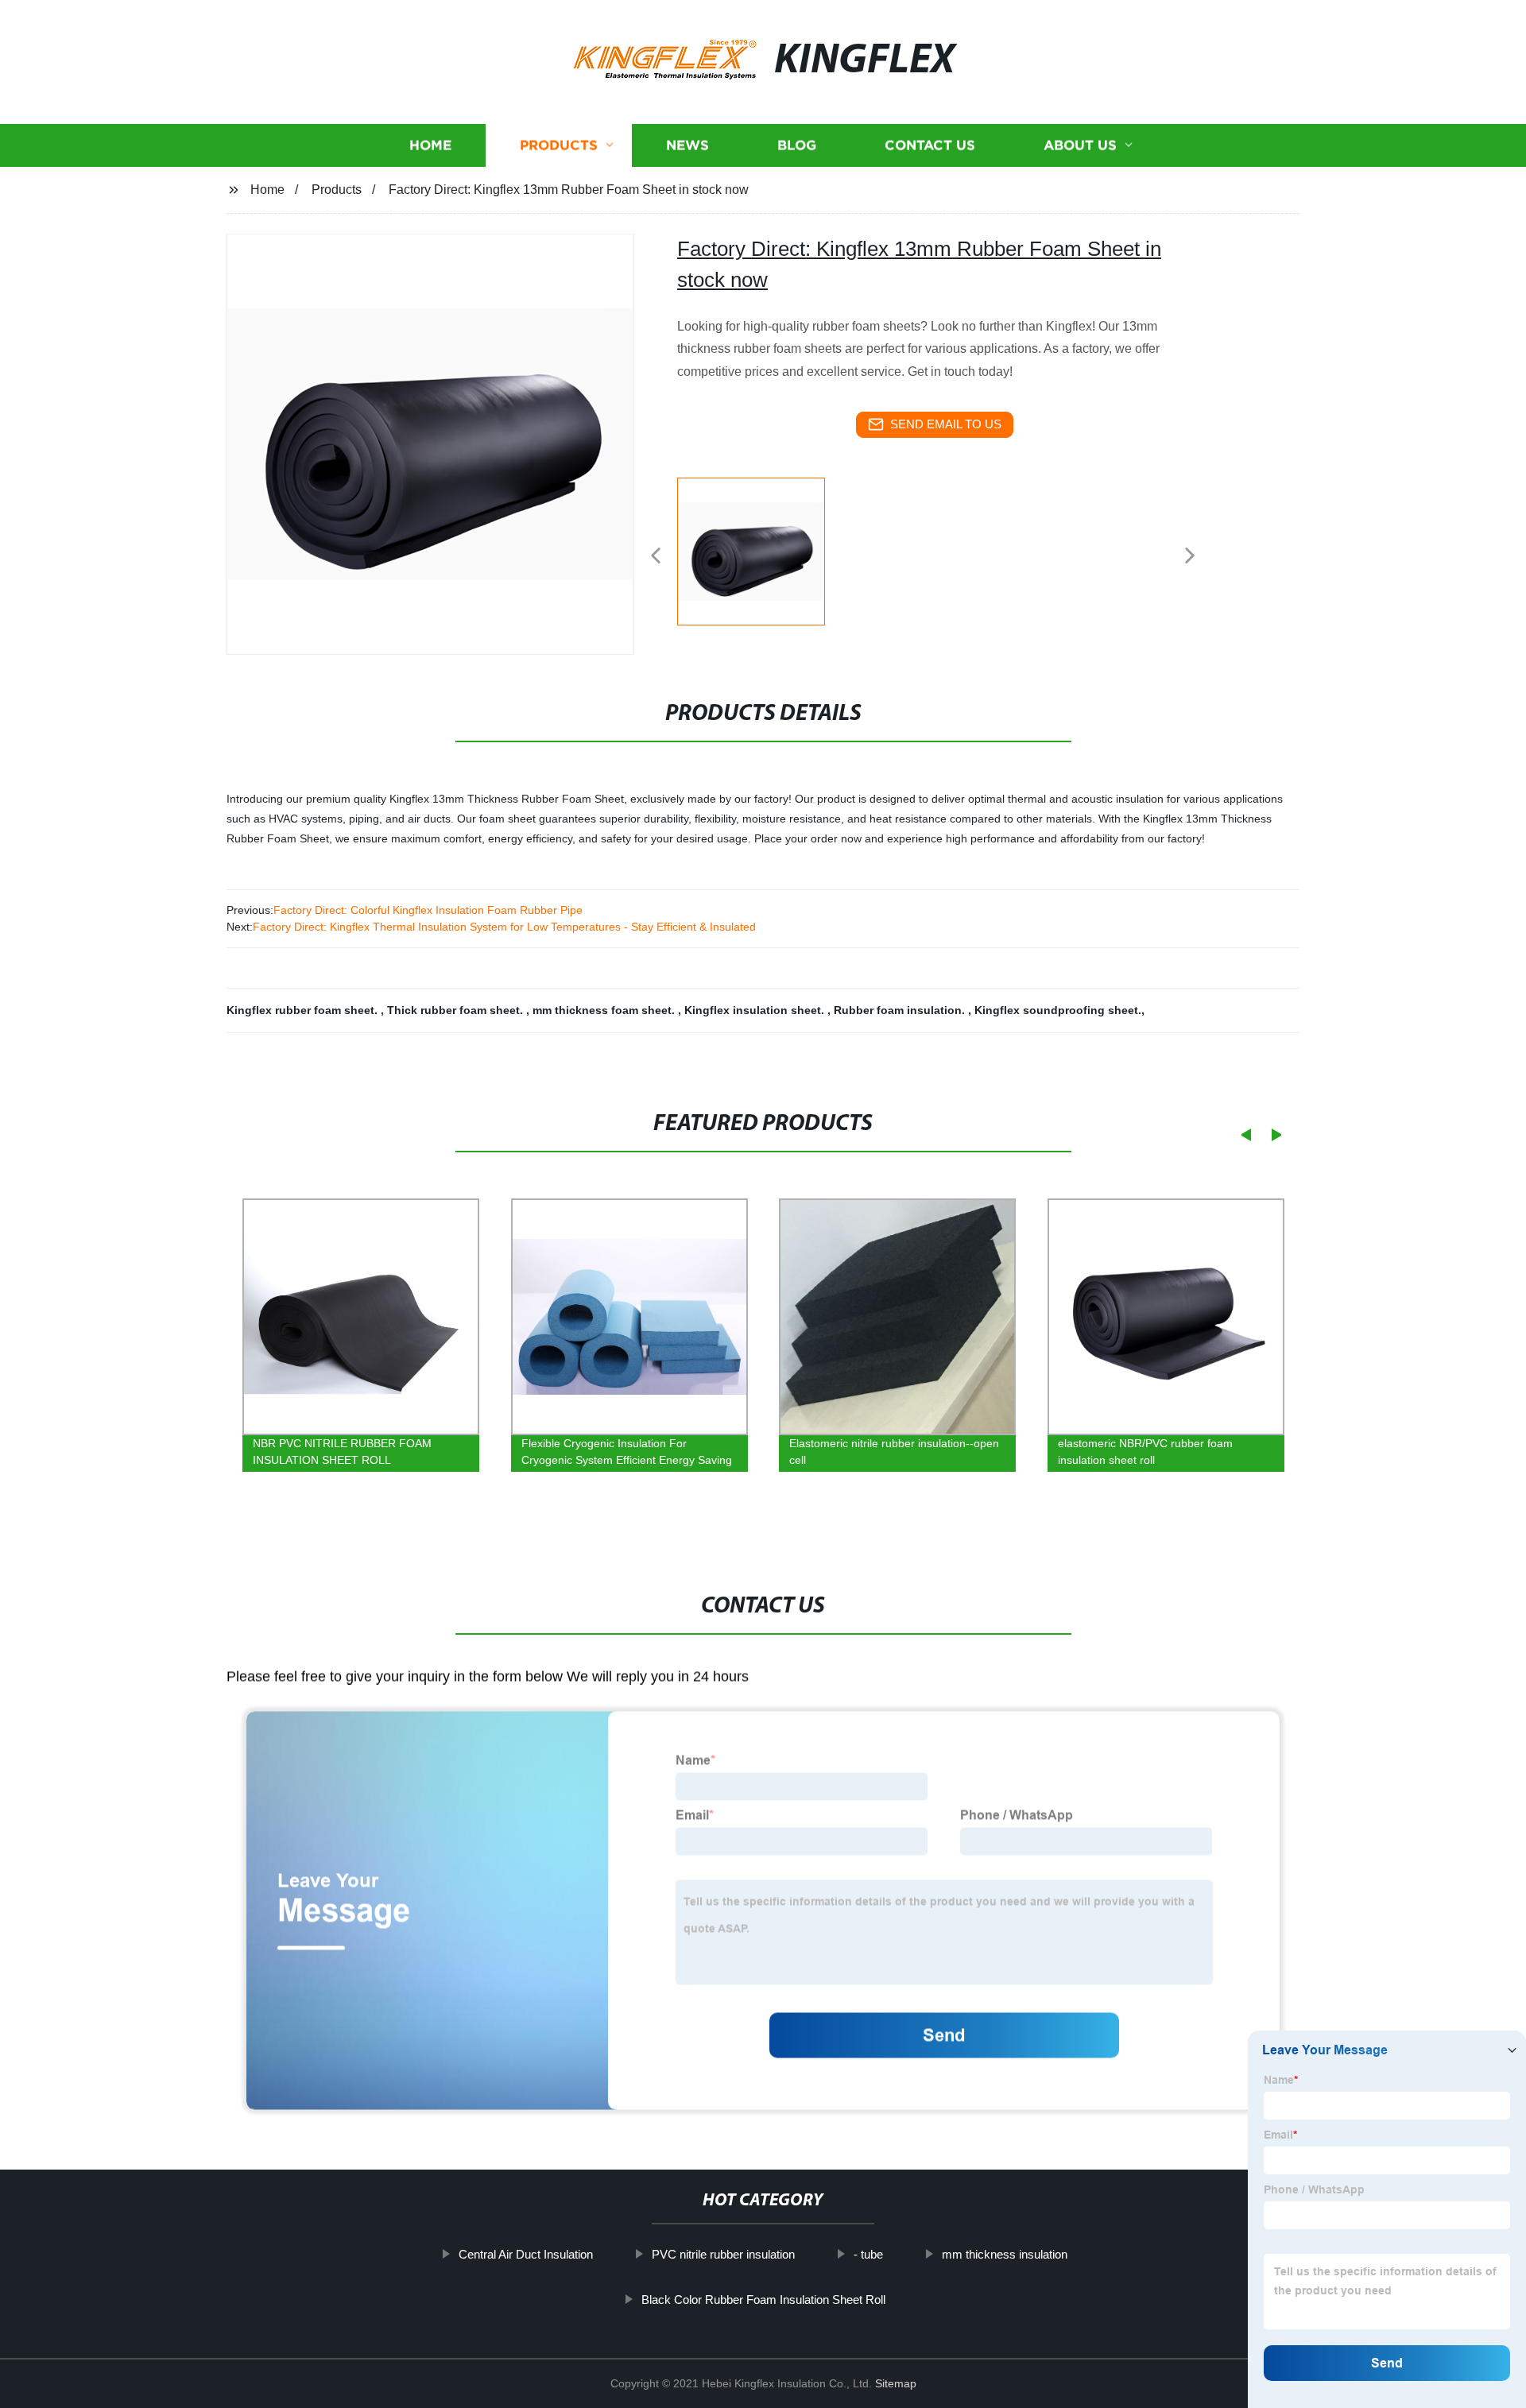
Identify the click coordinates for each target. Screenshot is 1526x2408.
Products (559, 145)
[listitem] (763, 549)
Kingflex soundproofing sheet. (1058, 1010)
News (687, 145)
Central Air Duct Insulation (526, 2254)
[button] (656, 557)
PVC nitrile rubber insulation (723, 2254)
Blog (797, 145)
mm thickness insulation (1005, 2254)
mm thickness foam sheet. (605, 1010)
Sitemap (896, 2383)
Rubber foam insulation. (901, 1010)
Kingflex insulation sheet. (756, 1010)
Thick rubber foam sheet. (457, 1010)
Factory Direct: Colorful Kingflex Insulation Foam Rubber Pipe (428, 910)
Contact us (930, 145)
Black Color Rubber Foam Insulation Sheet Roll (763, 2299)
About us (1080, 145)
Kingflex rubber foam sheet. (304, 1010)
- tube (868, 2254)
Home (430, 145)
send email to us (946, 424)
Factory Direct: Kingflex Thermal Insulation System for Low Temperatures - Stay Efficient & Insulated (504, 927)
